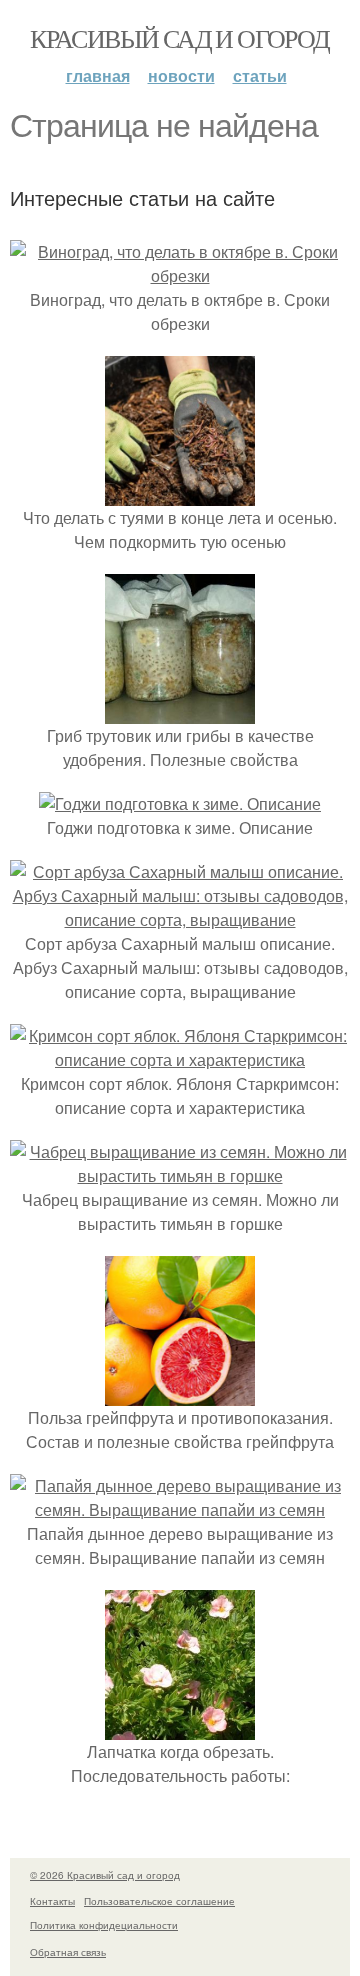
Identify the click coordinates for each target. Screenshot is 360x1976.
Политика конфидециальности (104, 1925)
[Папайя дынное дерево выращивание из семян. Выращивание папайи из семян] (180, 1509)
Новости (181, 75)
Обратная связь (68, 1952)
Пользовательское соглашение (159, 1901)
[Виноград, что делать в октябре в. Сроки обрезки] (180, 275)
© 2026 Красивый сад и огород (105, 1875)
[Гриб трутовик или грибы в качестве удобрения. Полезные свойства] (180, 711)
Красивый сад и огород (179, 38)
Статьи (260, 75)
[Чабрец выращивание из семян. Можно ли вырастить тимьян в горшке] (180, 1175)
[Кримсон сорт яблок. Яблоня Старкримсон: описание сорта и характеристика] (180, 1059)
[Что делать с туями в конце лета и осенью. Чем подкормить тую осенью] (180, 493)
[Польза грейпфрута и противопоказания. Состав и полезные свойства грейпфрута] (180, 1393)
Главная (98, 75)
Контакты (52, 1901)
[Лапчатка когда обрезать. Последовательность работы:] (180, 1727)
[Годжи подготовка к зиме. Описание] (180, 803)
